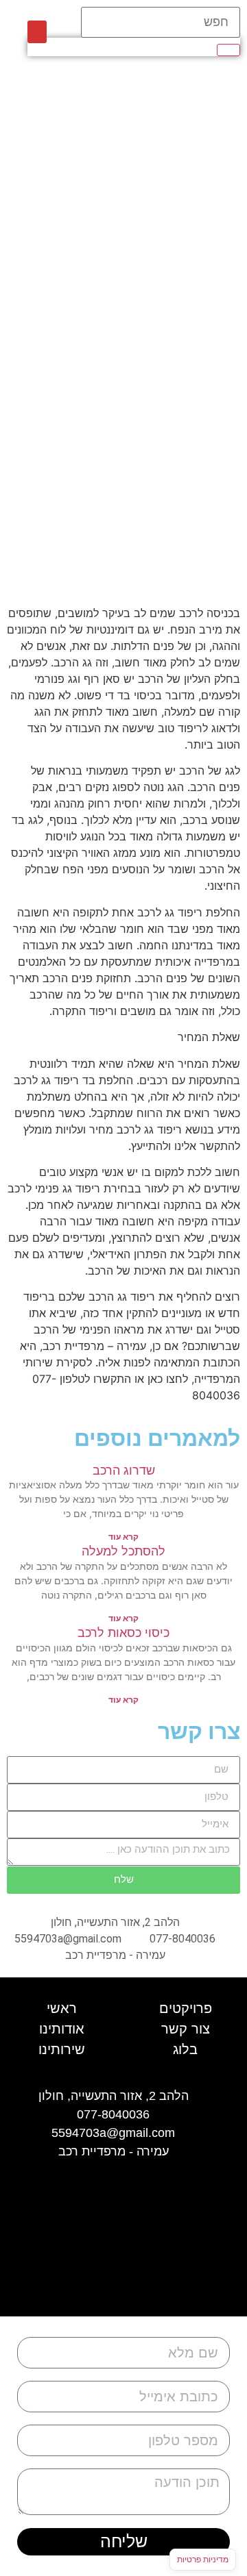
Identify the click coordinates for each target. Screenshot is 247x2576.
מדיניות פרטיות (203, 2559)
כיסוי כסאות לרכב (123, 1633)
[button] (37, 32)
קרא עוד (123, 1537)
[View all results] (228, 50)
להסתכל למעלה (123, 1551)
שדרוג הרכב (124, 1470)
